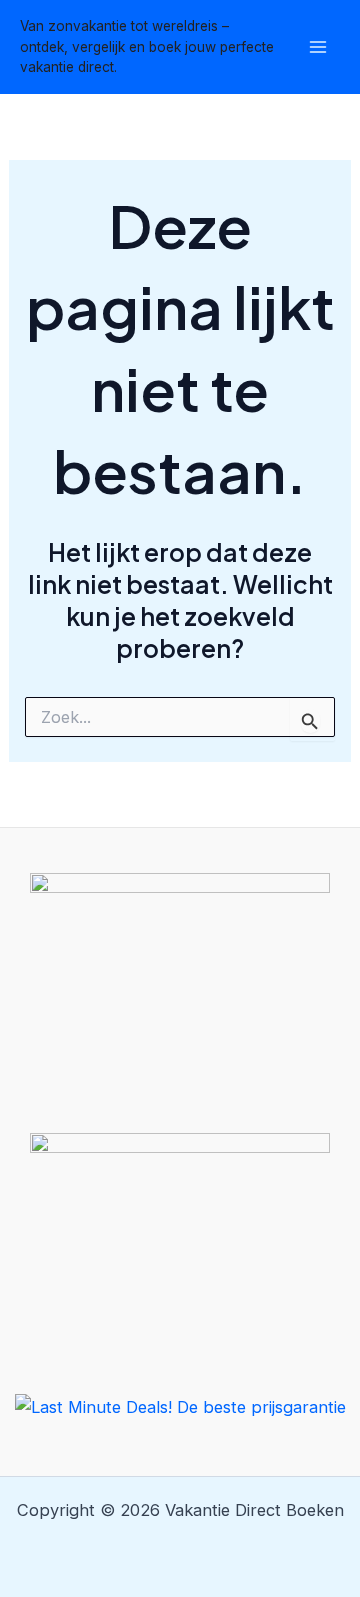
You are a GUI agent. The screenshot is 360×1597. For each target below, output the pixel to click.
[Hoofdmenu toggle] (317, 47)
